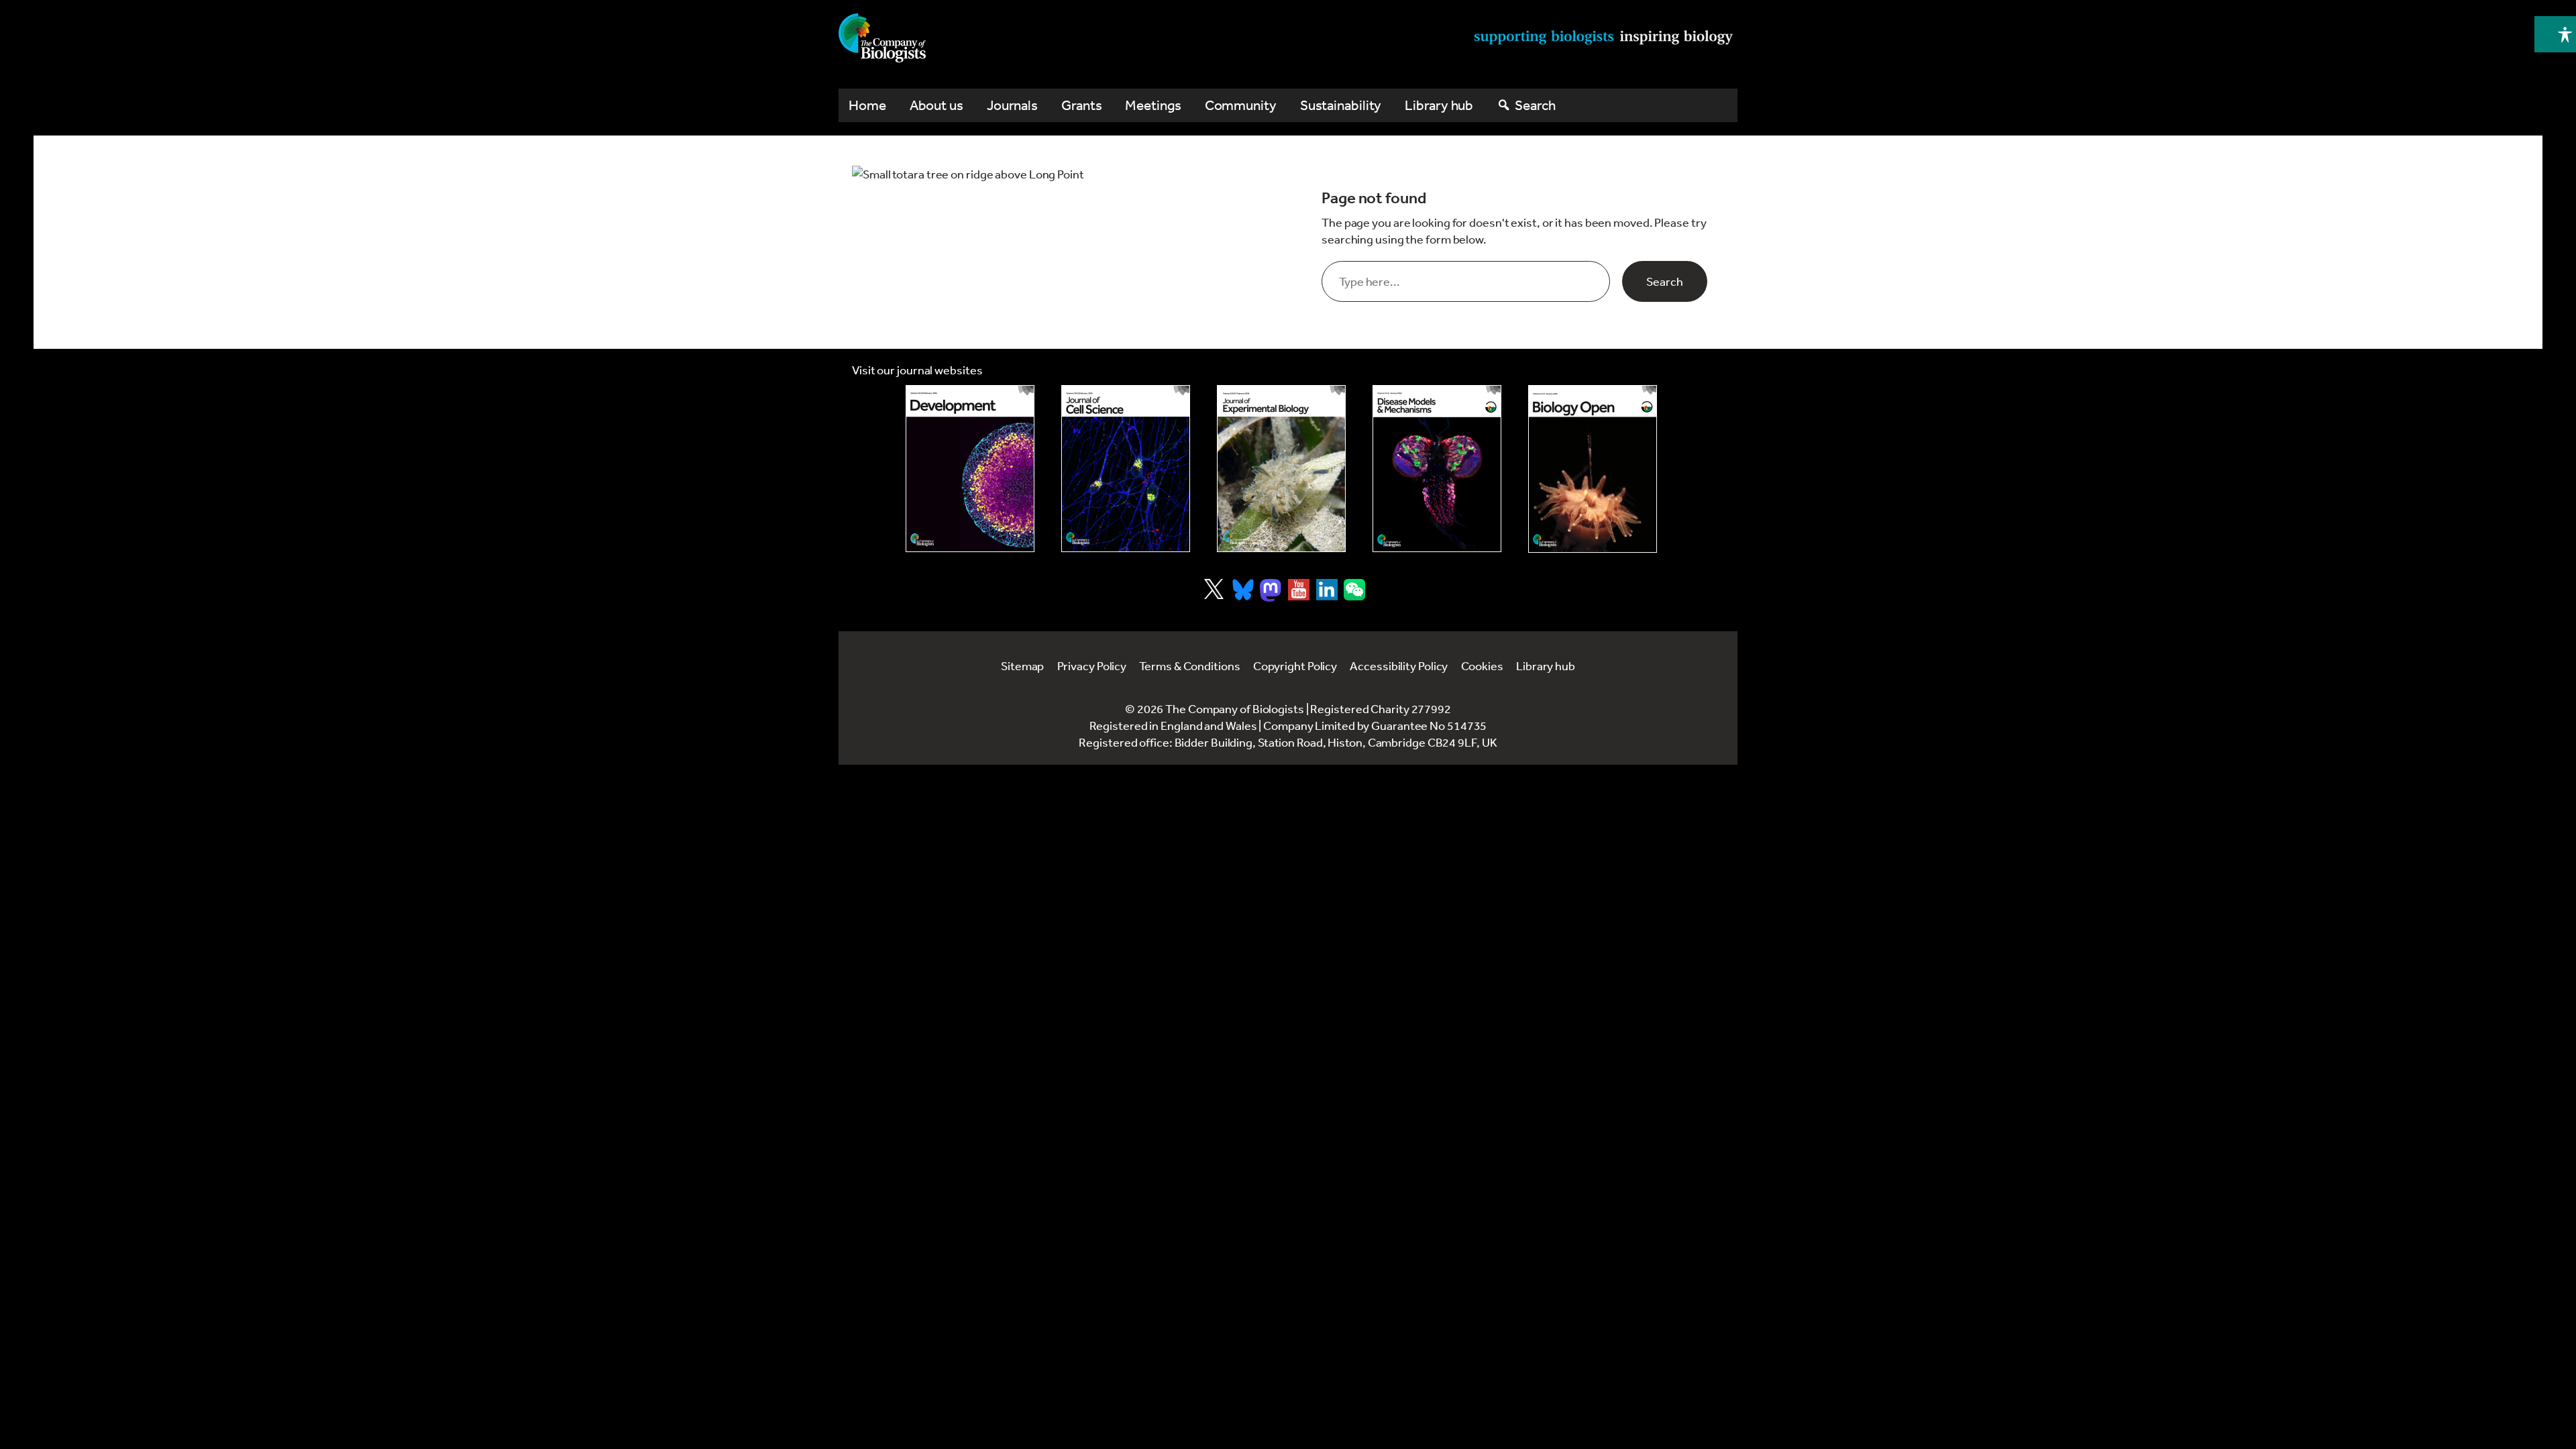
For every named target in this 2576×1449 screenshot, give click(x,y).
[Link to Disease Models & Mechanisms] (1437, 469)
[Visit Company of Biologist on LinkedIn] (1327, 590)
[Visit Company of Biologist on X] (1214, 589)
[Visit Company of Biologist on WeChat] (1354, 596)
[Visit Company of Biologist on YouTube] (1299, 590)
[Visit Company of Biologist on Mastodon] (1271, 590)
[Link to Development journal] (970, 469)
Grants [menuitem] (1081, 105)
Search (1665, 281)
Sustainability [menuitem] (1341, 105)
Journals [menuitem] (1012, 105)
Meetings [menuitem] (1153, 105)
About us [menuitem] (936, 105)
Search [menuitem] (1535, 105)
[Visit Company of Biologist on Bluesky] (1243, 590)
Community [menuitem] (1241, 105)
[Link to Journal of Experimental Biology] (1281, 469)
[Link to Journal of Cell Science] (1126, 469)
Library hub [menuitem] (1439, 105)
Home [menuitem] (867, 105)
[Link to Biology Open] (1593, 469)
